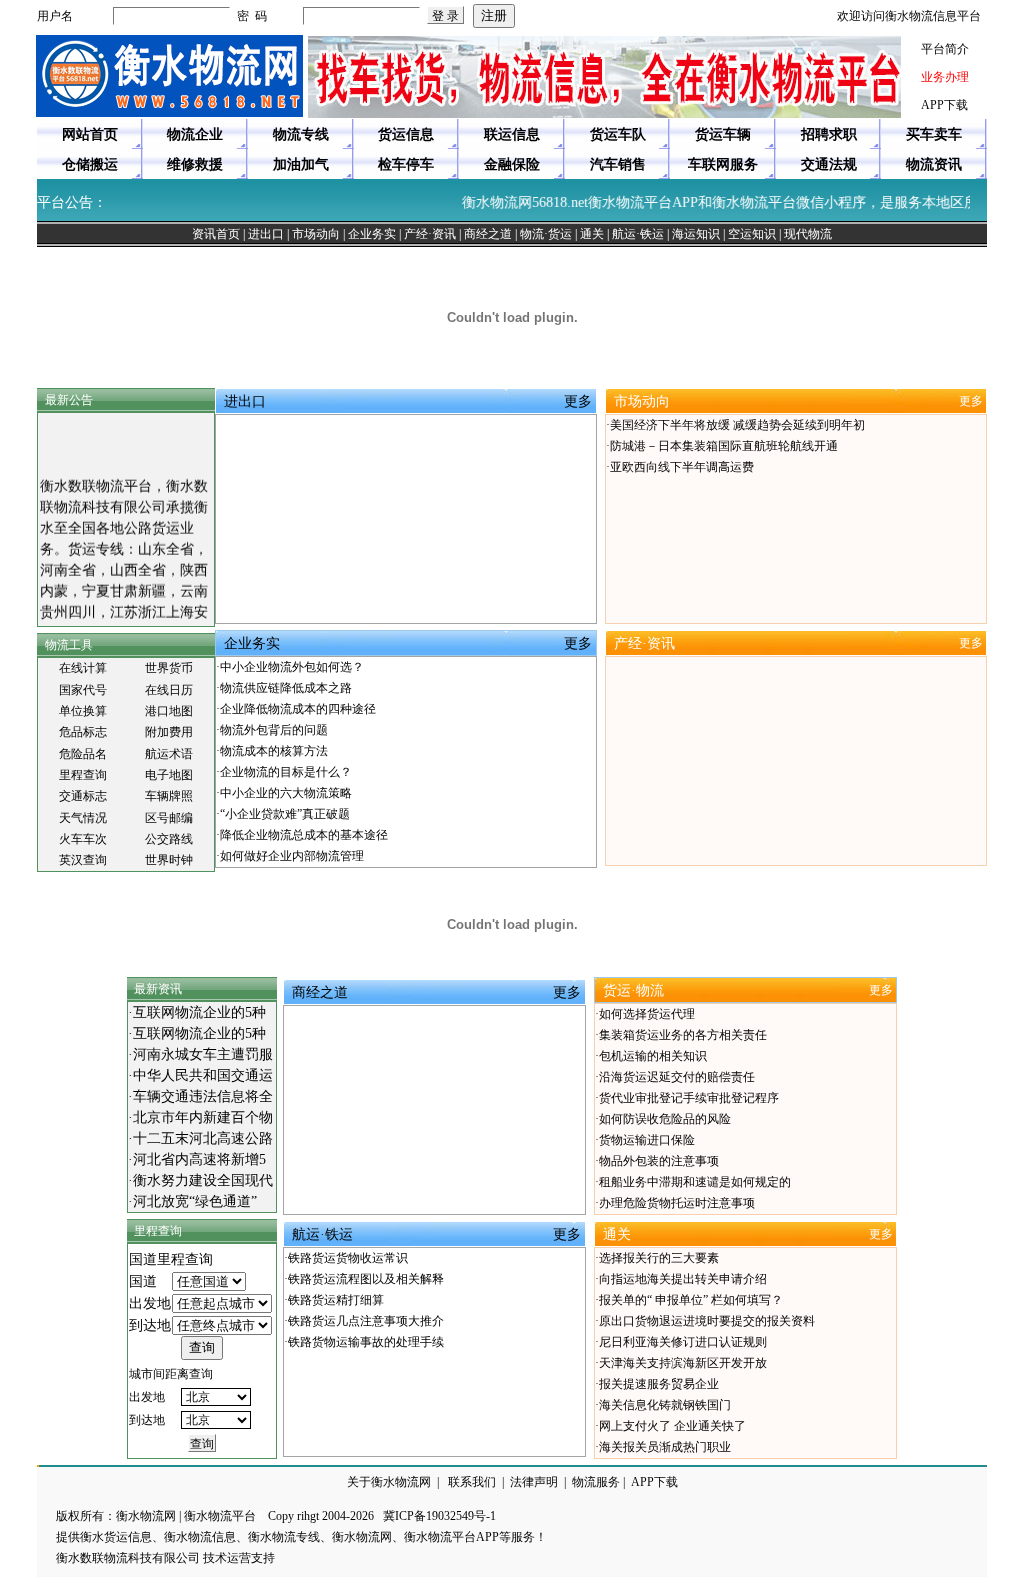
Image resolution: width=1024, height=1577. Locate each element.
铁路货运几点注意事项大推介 (366, 1321)
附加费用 (169, 732)
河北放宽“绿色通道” (195, 1201)
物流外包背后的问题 (274, 730)
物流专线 (301, 134)
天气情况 (83, 818)
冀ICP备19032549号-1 (439, 1516)
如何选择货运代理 (647, 1014)
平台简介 (945, 49)
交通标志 (83, 796)
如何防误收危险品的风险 (665, 1119)
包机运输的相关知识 (653, 1056)
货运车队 (618, 134)
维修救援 (195, 164)
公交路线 (169, 839)
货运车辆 (723, 134)
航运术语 (169, 754)
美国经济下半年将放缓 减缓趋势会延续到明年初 (737, 425)
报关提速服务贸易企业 (659, 1384)
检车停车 (406, 164)
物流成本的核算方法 (274, 751)
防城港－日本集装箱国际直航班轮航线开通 (724, 446)
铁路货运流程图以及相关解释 (366, 1279)
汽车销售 (618, 164)
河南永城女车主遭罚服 (203, 1054)
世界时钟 (169, 860)
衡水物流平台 (220, 1516)
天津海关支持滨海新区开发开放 (683, 1363)
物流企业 (195, 134)
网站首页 (90, 134)
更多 (578, 401)
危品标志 (83, 732)
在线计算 (83, 668)
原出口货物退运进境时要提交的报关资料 (707, 1321)
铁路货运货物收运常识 (348, 1258)
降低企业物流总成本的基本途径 (304, 835)
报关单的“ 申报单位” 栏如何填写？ (691, 1300)
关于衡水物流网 (389, 1482)
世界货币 (169, 668)
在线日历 (169, 690)
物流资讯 (934, 164)
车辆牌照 (169, 796)
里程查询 (83, 775)
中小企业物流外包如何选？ (292, 667)
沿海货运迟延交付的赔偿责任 (677, 1077)
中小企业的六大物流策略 (286, 793)
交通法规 (829, 164)
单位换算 (83, 711)
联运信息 (512, 134)
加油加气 (301, 164)
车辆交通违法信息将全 (203, 1096)
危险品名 (83, 754)
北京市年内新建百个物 (203, 1117)
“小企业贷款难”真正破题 (285, 814)
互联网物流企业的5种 (199, 1012)
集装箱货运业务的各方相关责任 (683, 1035)
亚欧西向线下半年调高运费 (682, 467)
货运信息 (406, 134)
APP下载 (944, 105)
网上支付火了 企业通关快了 (672, 1426)
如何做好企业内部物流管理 (292, 856)
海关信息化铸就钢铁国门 (665, 1405)
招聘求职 (829, 134)
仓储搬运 (90, 164)
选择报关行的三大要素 (659, 1258)
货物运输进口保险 (647, 1140)
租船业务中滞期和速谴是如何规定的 (695, 1182)
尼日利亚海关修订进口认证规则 (683, 1342)
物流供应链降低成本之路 (286, 688)
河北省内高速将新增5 (199, 1159)
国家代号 (83, 690)
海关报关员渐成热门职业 (665, 1447)
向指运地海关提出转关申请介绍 (683, 1279)
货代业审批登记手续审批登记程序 (689, 1098)
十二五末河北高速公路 (203, 1138)
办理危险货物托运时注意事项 (677, 1203)
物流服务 (596, 1482)
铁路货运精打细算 (336, 1300)
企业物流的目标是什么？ (286, 772)
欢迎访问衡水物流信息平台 (909, 16)
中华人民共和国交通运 (203, 1075)
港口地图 (169, 711)
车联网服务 (723, 164)
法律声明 (534, 1482)
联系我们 (472, 1482)
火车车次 (83, 839)
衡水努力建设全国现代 (203, 1180)
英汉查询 (83, 860)
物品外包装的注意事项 (659, 1161)
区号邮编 (169, 818)
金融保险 (512, 164)
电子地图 (169, 775)
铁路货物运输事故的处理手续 (366, 1342)
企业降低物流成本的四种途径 (298, 709)
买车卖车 (934, 134)
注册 (494, 15)
